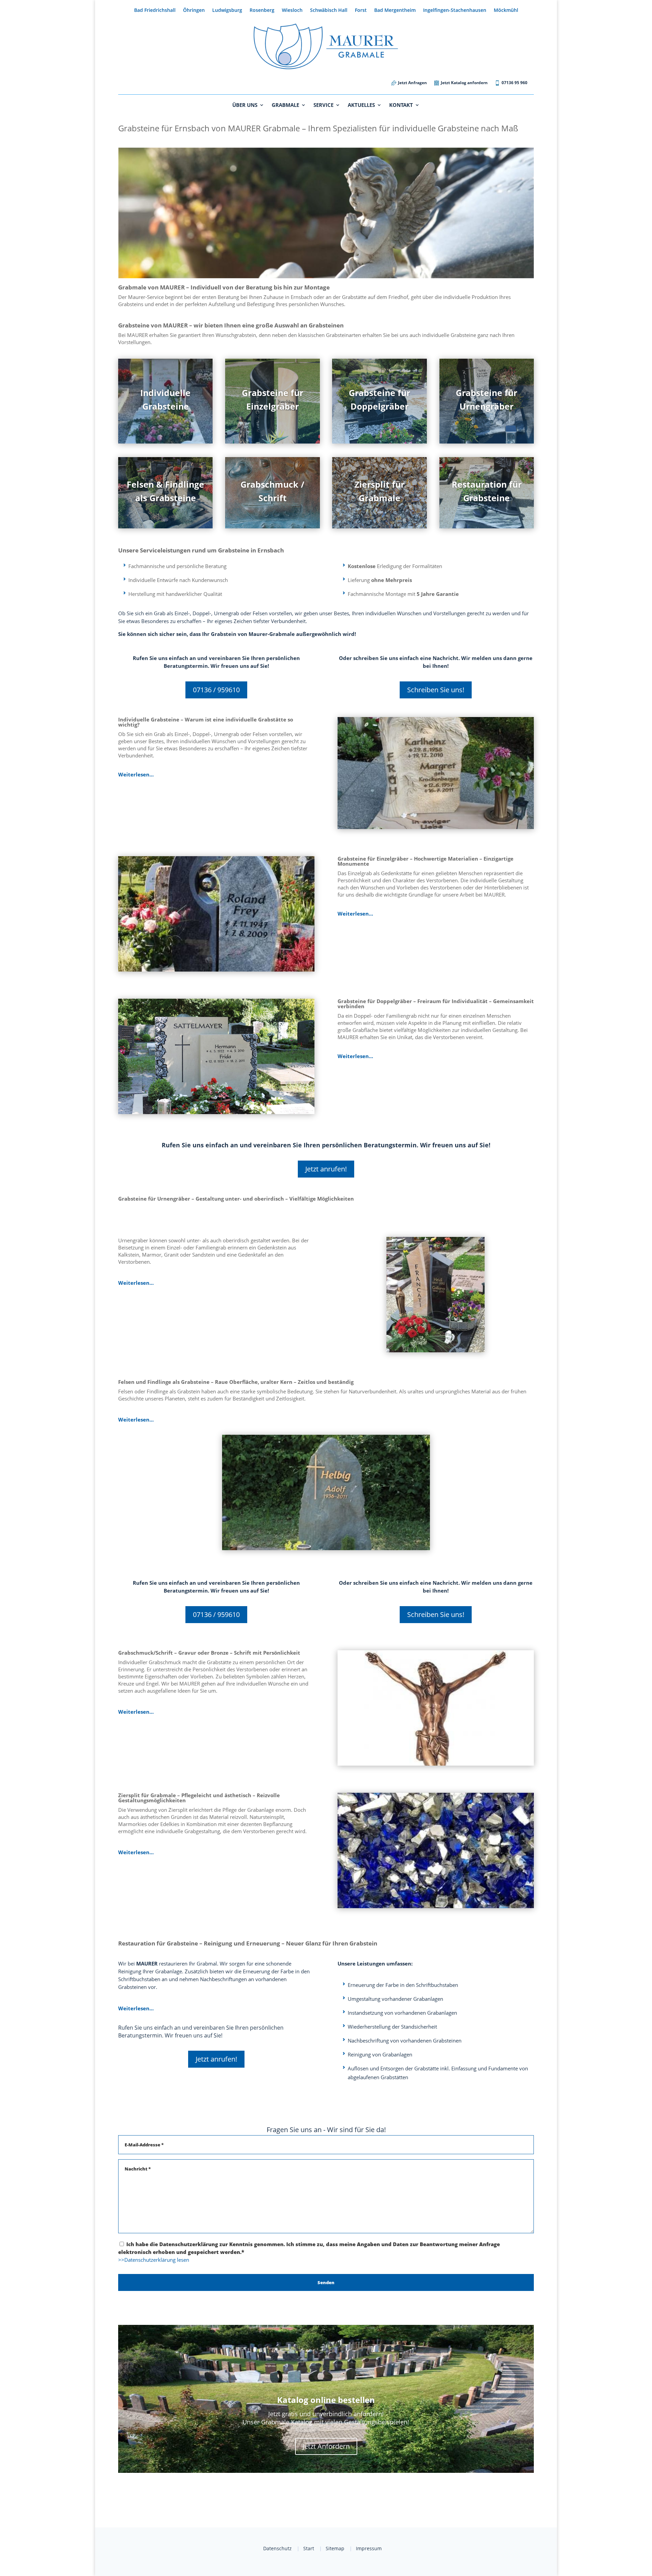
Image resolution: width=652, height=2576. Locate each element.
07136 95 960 (514, 83)
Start (309, 2548)
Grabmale (285, 105)
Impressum (369, 2548)
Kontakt (401, 105)
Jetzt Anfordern (326, 2446)
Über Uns (245, 105)
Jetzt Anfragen (412, 83)
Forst (361, 11)
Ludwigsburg (227, 11)
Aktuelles (361, 105)
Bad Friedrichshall (155, 11)
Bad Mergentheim (395, 11)
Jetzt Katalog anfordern (464, 83)
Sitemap (335, 2548)
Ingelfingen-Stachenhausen (455, 11)
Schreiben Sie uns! (436, 690)
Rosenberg (262, 11)
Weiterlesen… (136, 774)
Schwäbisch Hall (329, 11)
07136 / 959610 (216, 690)
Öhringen (194, 11)
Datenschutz (277, 2548)
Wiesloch (292, 11)
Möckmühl (506, 11)
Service (323, 105)
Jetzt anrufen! (326, 1169)
